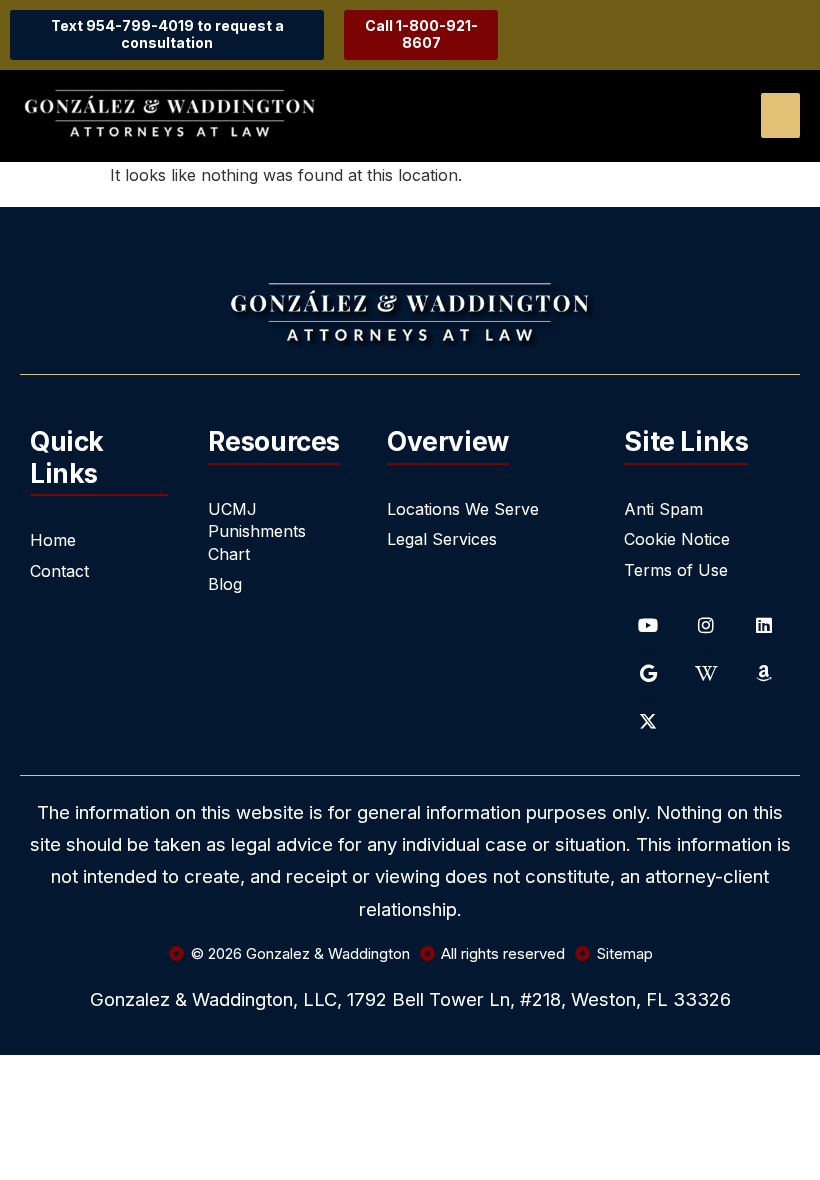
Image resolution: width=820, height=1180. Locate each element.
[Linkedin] (764, 625)
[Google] (648, 673)
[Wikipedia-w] (706, 673)
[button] (780, 115)
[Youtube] (648, 625)
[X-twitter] (648, 721)
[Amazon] (764, 673)
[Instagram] (706, 625)
